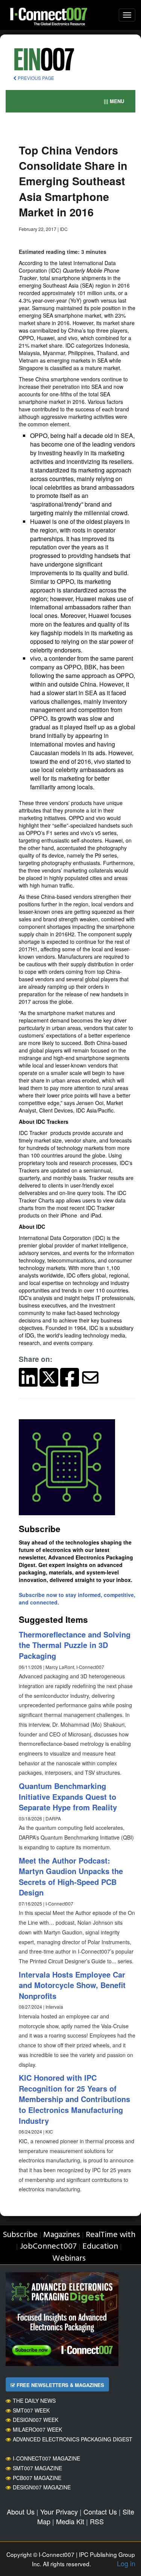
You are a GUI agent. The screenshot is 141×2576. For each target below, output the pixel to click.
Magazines (62, 2235)
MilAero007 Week (37, 2429)
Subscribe (20, 2235)
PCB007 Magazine (37, 2478)
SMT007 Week (31, 2410)
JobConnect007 (48, 2247)
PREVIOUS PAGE (35, 78)
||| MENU (114, 101)
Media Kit (70, 2521)
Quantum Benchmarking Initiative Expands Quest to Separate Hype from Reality (68, 1796)
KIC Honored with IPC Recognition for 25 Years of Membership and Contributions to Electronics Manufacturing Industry (74, 2099)
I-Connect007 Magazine (46, 2458)
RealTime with (111, 2235)
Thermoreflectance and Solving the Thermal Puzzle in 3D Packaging (75, 1645)
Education (100, 2247)
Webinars (69, 2259)
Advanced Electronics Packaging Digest (73, 2439)
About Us (21, 2512)
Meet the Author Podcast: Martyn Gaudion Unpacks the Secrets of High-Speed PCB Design (71, 1877)
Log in (126, 2563)
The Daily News (34, 2401)
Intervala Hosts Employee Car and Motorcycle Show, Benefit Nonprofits (72, 1985)
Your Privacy (59, 2512)
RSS (97, 2521)
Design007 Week (36, 2420)
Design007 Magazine (42, 2487)
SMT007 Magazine (37, 2468)
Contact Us (100, 2512)
